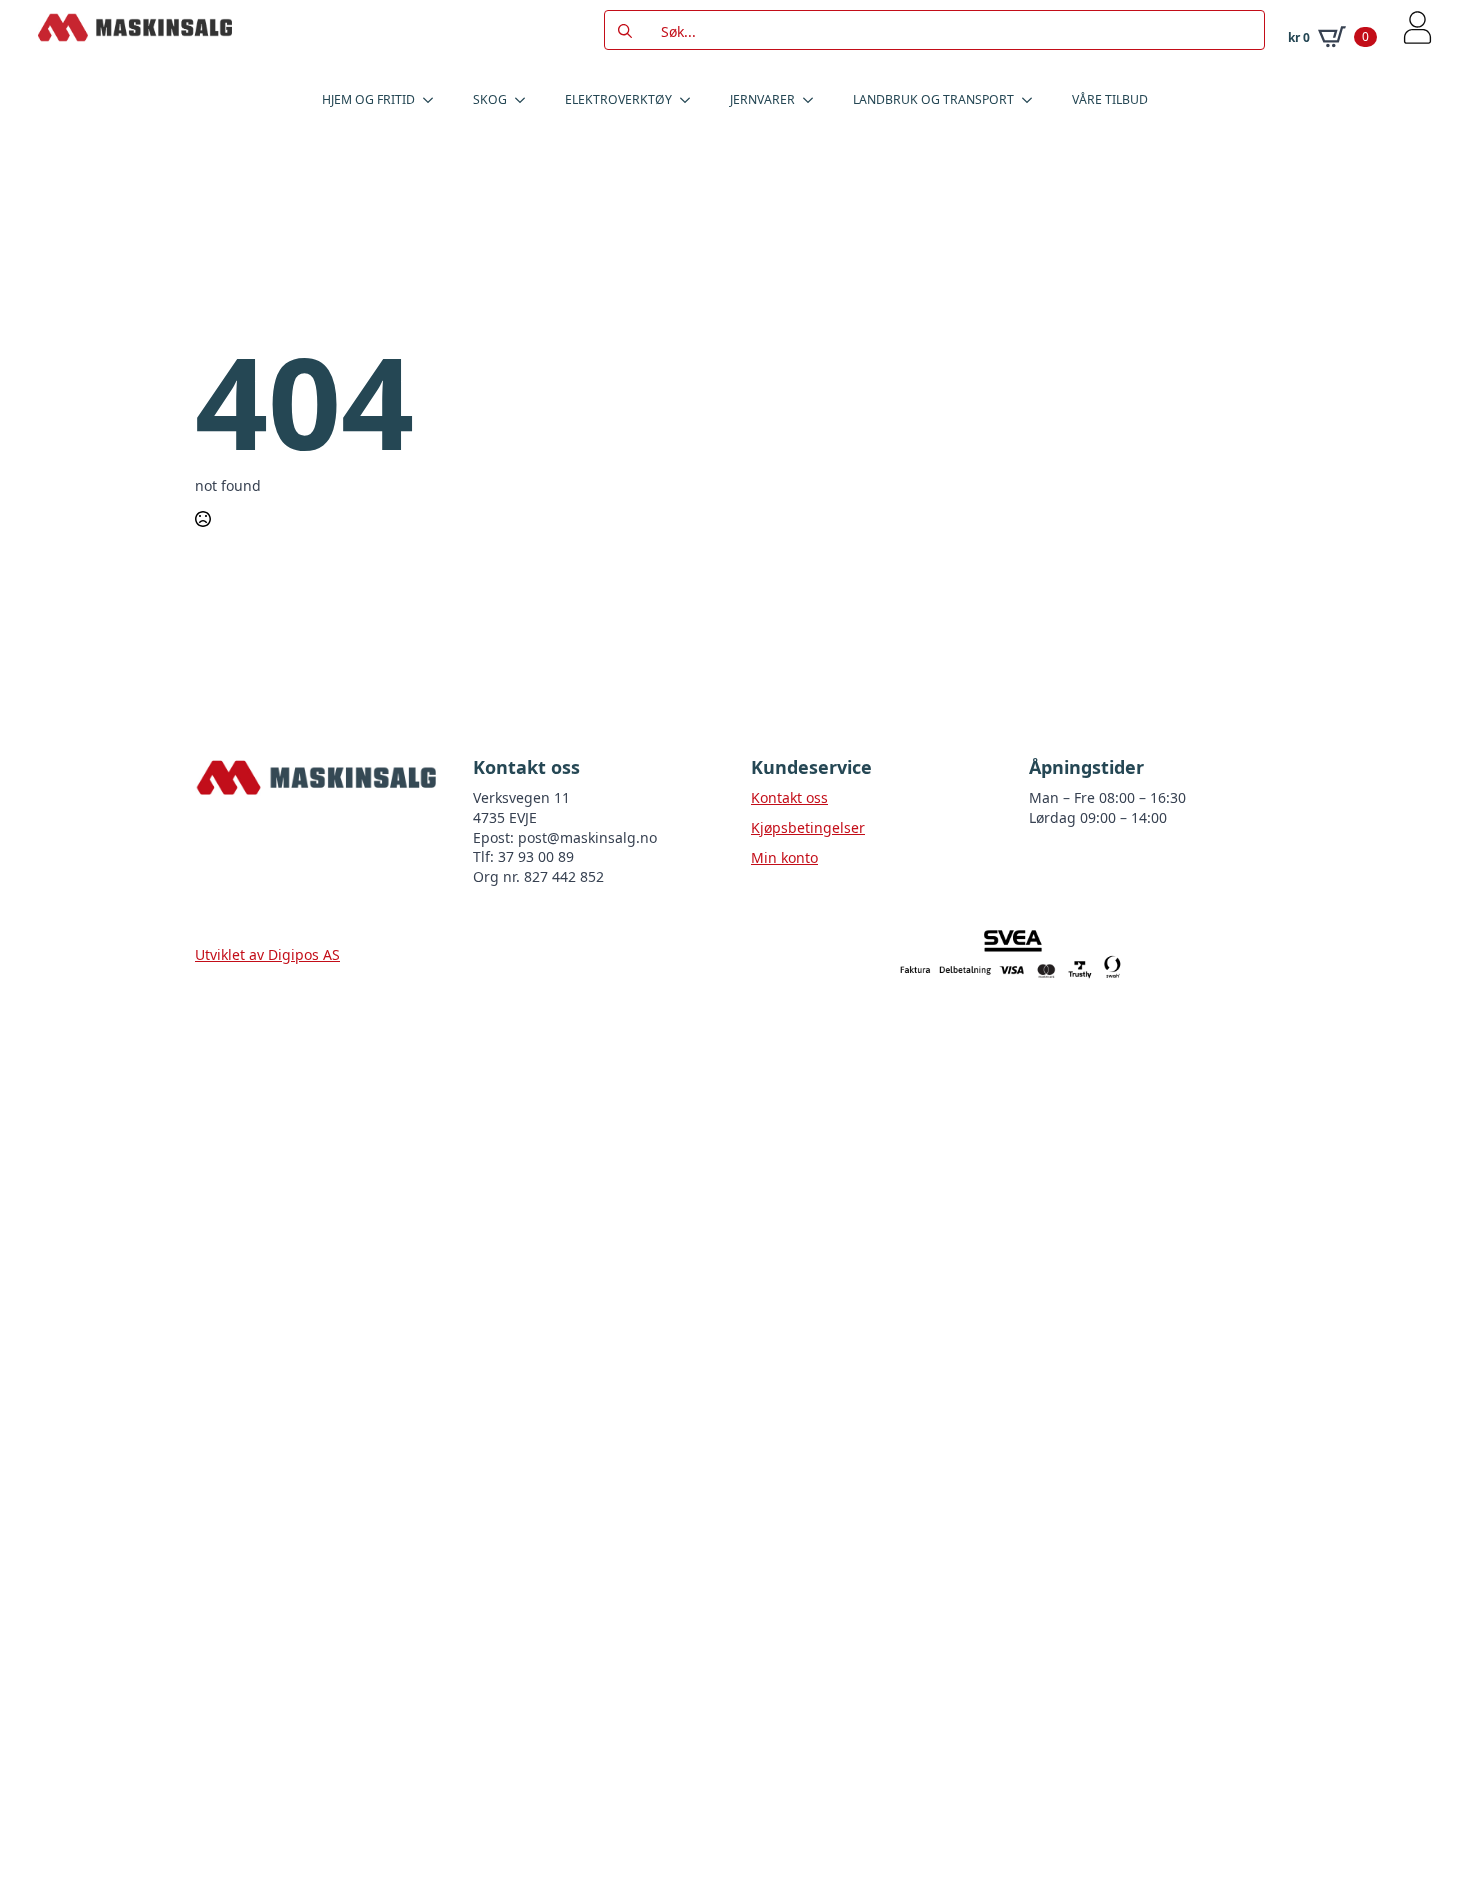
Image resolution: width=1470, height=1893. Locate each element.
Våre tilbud (1110, 99)
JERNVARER (762, 99)
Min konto (784, 857)
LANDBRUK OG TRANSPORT (933, 99)
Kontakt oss (789, 797)
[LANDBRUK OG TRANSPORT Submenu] (1033, 100)
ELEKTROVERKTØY (618, 99)
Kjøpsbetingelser (808, 827)
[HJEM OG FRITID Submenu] (434, 100)
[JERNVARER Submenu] (814, 100)
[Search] (625, 31)
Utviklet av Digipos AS (267, 954)
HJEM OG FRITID (368, 99)
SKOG (490, 99)
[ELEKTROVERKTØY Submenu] (691, 100)
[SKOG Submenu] (526, 100)
